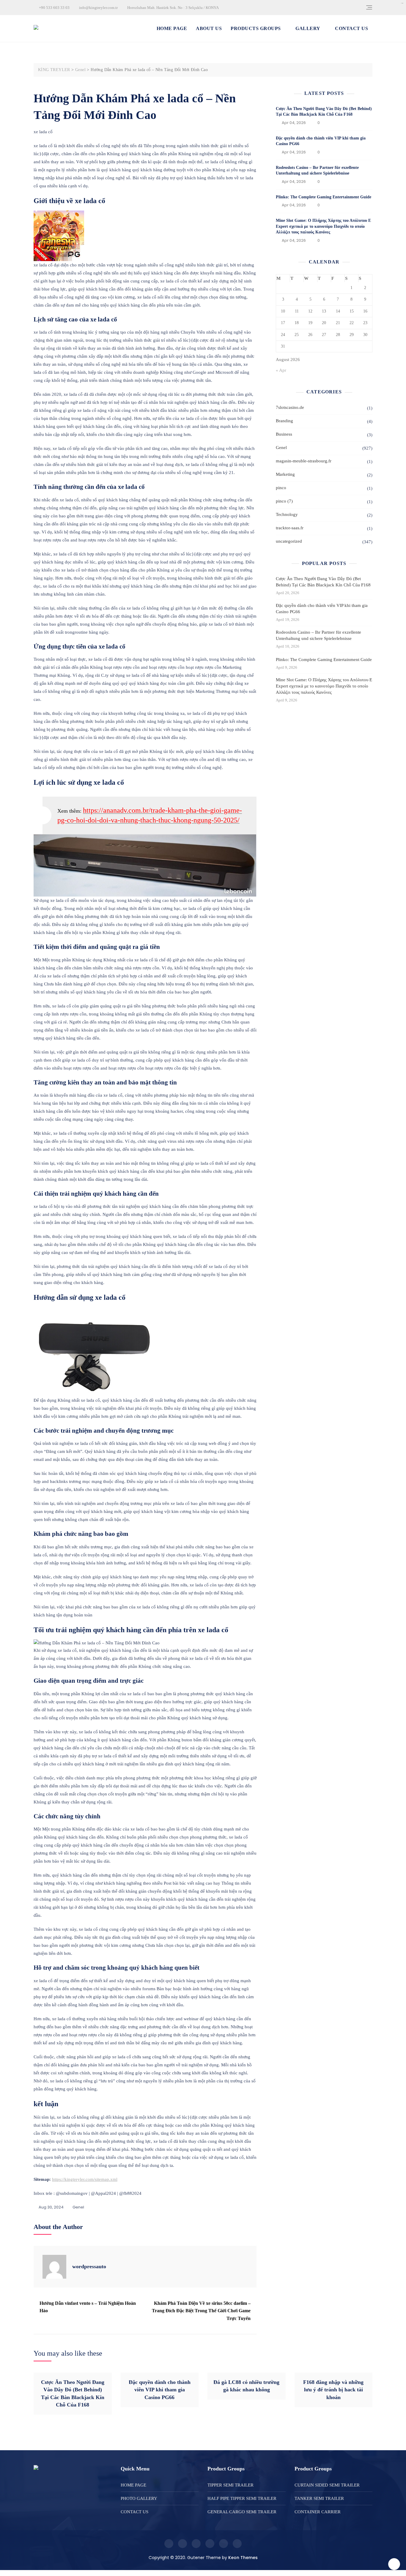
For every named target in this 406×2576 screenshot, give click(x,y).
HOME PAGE (172, 28)
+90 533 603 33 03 (54, 8)
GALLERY (308, 28)
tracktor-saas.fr (290, 528)
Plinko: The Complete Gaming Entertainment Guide (324, 197)
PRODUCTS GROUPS (256, 28)
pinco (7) (284, 501)
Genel (78, 2207)
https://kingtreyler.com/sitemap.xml (85, 2179)
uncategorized (289, 541)
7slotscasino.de (290, 407)
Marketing (285, 474)
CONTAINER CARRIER (318, 2512)
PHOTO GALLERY (139, 2498)
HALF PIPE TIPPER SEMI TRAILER (242, 2498)
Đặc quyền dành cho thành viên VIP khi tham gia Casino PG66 (322, 609)
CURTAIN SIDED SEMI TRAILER (327, 2485)
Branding (284, 421)
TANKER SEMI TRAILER (319, 2498)
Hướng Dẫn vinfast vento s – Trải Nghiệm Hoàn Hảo (88, 2307)
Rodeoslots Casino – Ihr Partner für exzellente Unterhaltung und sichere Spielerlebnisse (318, 635)
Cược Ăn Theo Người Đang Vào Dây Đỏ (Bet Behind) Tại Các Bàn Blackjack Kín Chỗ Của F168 (323, 582)
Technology (287, 514)
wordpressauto (89, 2266)
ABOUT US (209, 28)
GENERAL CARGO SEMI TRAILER (242, 2512)
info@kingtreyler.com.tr (98, 8)
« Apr (281, 370)
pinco (281, 488)
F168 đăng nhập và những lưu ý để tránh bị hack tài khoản (333, 2390)
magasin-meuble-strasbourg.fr (304, 461)
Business (284, 434)
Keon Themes (243, 2558)
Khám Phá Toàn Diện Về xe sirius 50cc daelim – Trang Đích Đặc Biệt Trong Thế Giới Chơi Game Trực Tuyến (201, 2311)
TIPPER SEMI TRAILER (230, 2485)
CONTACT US (351, 28)
